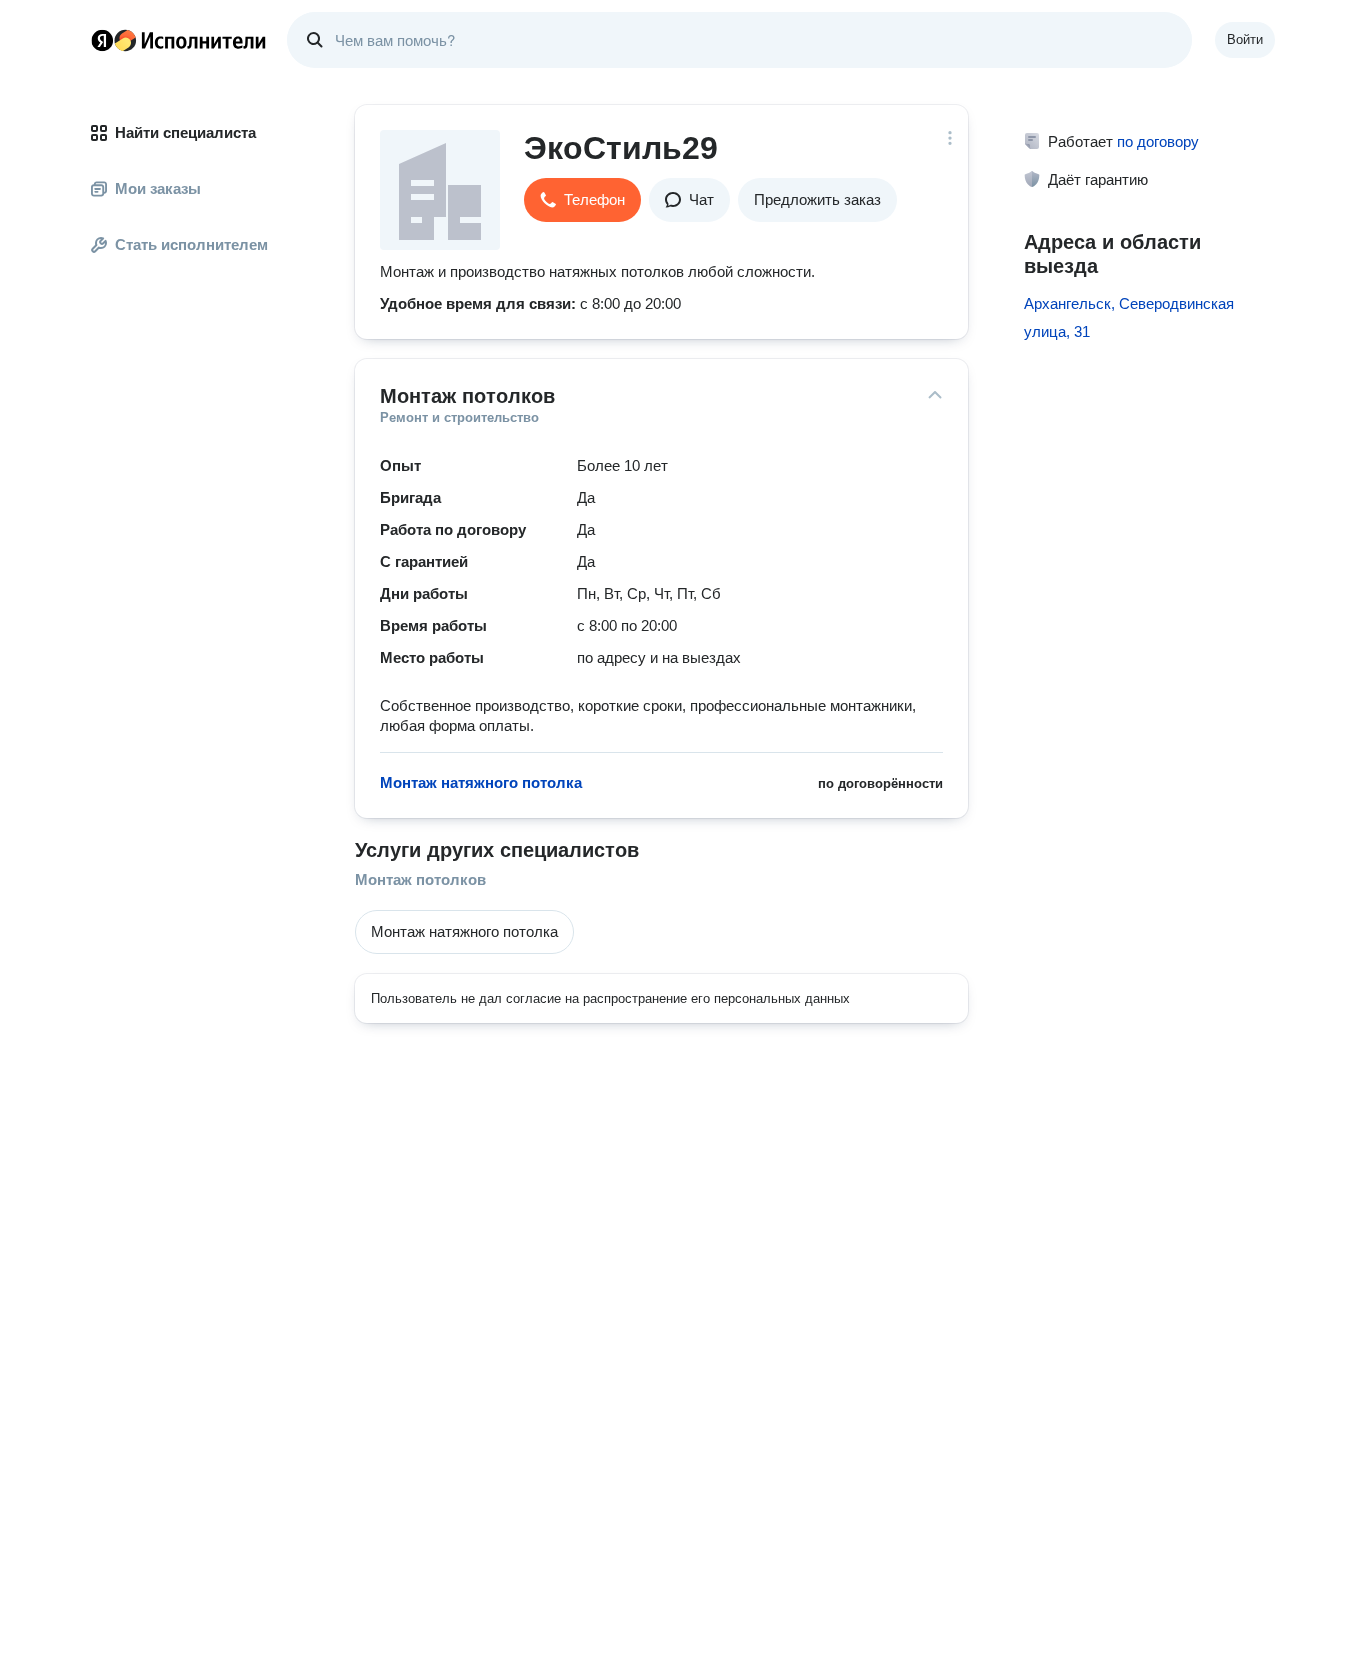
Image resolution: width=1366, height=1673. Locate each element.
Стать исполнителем (191, 244)
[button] (582, 200)
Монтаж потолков (420, 879)
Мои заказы (158, 188)
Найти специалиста (185, 132)
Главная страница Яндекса (102, 40)
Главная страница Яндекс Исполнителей (179, 40)
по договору (1158, 141)
